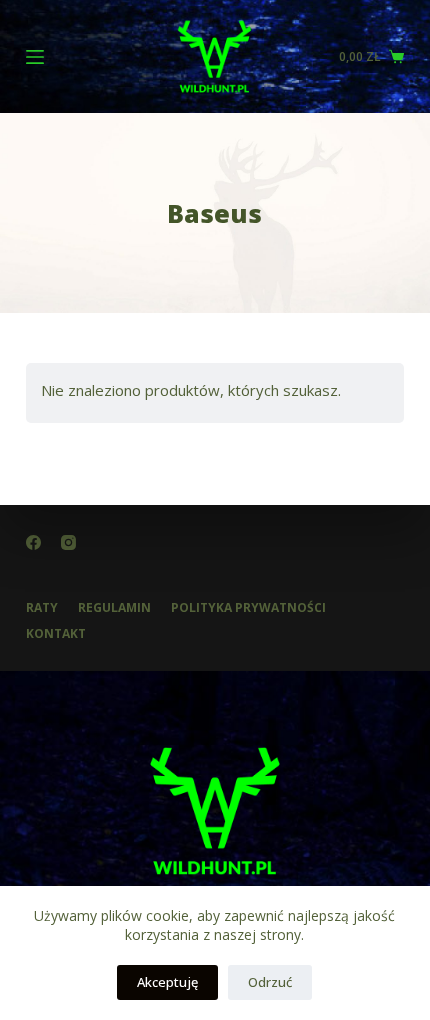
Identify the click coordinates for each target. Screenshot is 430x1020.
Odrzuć (270, 982)
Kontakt (56, 634)
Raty (42, 608)
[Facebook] (33, 542)
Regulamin (114, 608)
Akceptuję (167, 982)
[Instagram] (68, 542)
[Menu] (35, 57)
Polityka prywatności (248, 608)
